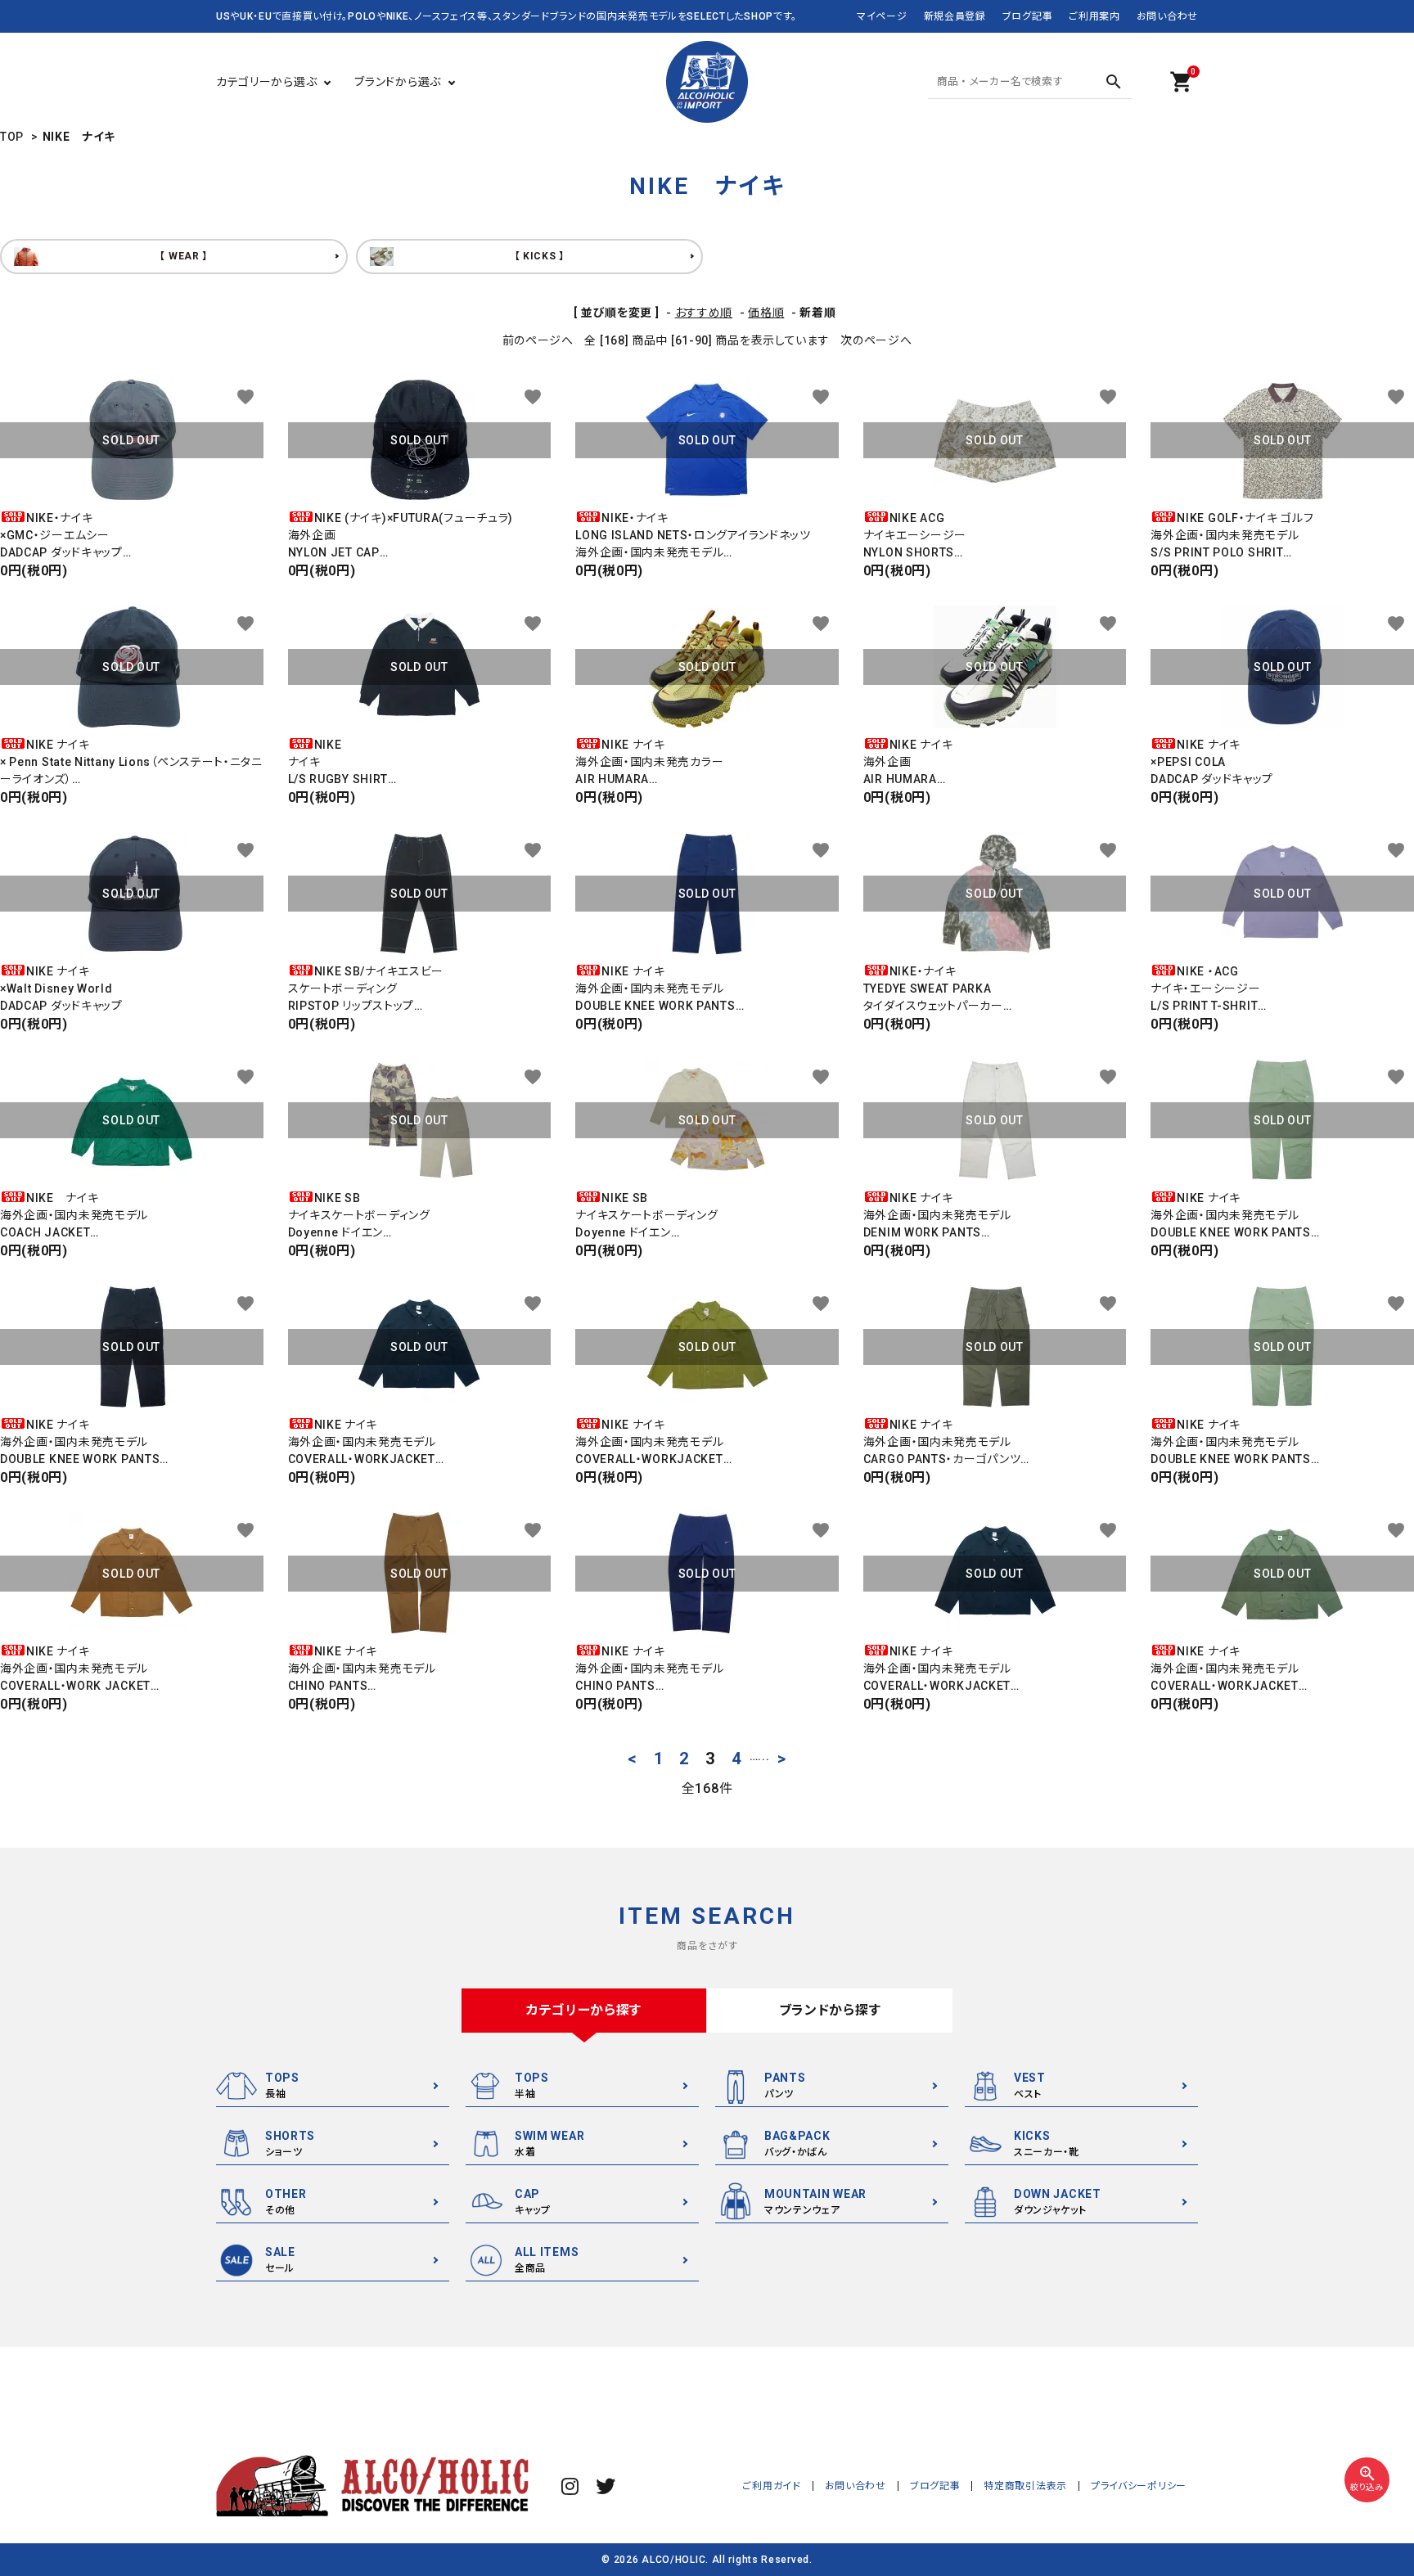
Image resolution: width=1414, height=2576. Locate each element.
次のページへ (876, 340)
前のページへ (538, 340)
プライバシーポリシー (1139, 2486)
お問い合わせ (1167, 16)
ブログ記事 (1028, 16)
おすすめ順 (704, 313)
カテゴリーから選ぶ (266, 82)
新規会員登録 (955, 16)
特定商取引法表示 (1025, 2486)
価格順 (766, 313)
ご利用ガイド (771, 2486)
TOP (12, 137)
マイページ (882, 16)
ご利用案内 (1094, 16)
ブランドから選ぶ (398, 82)
